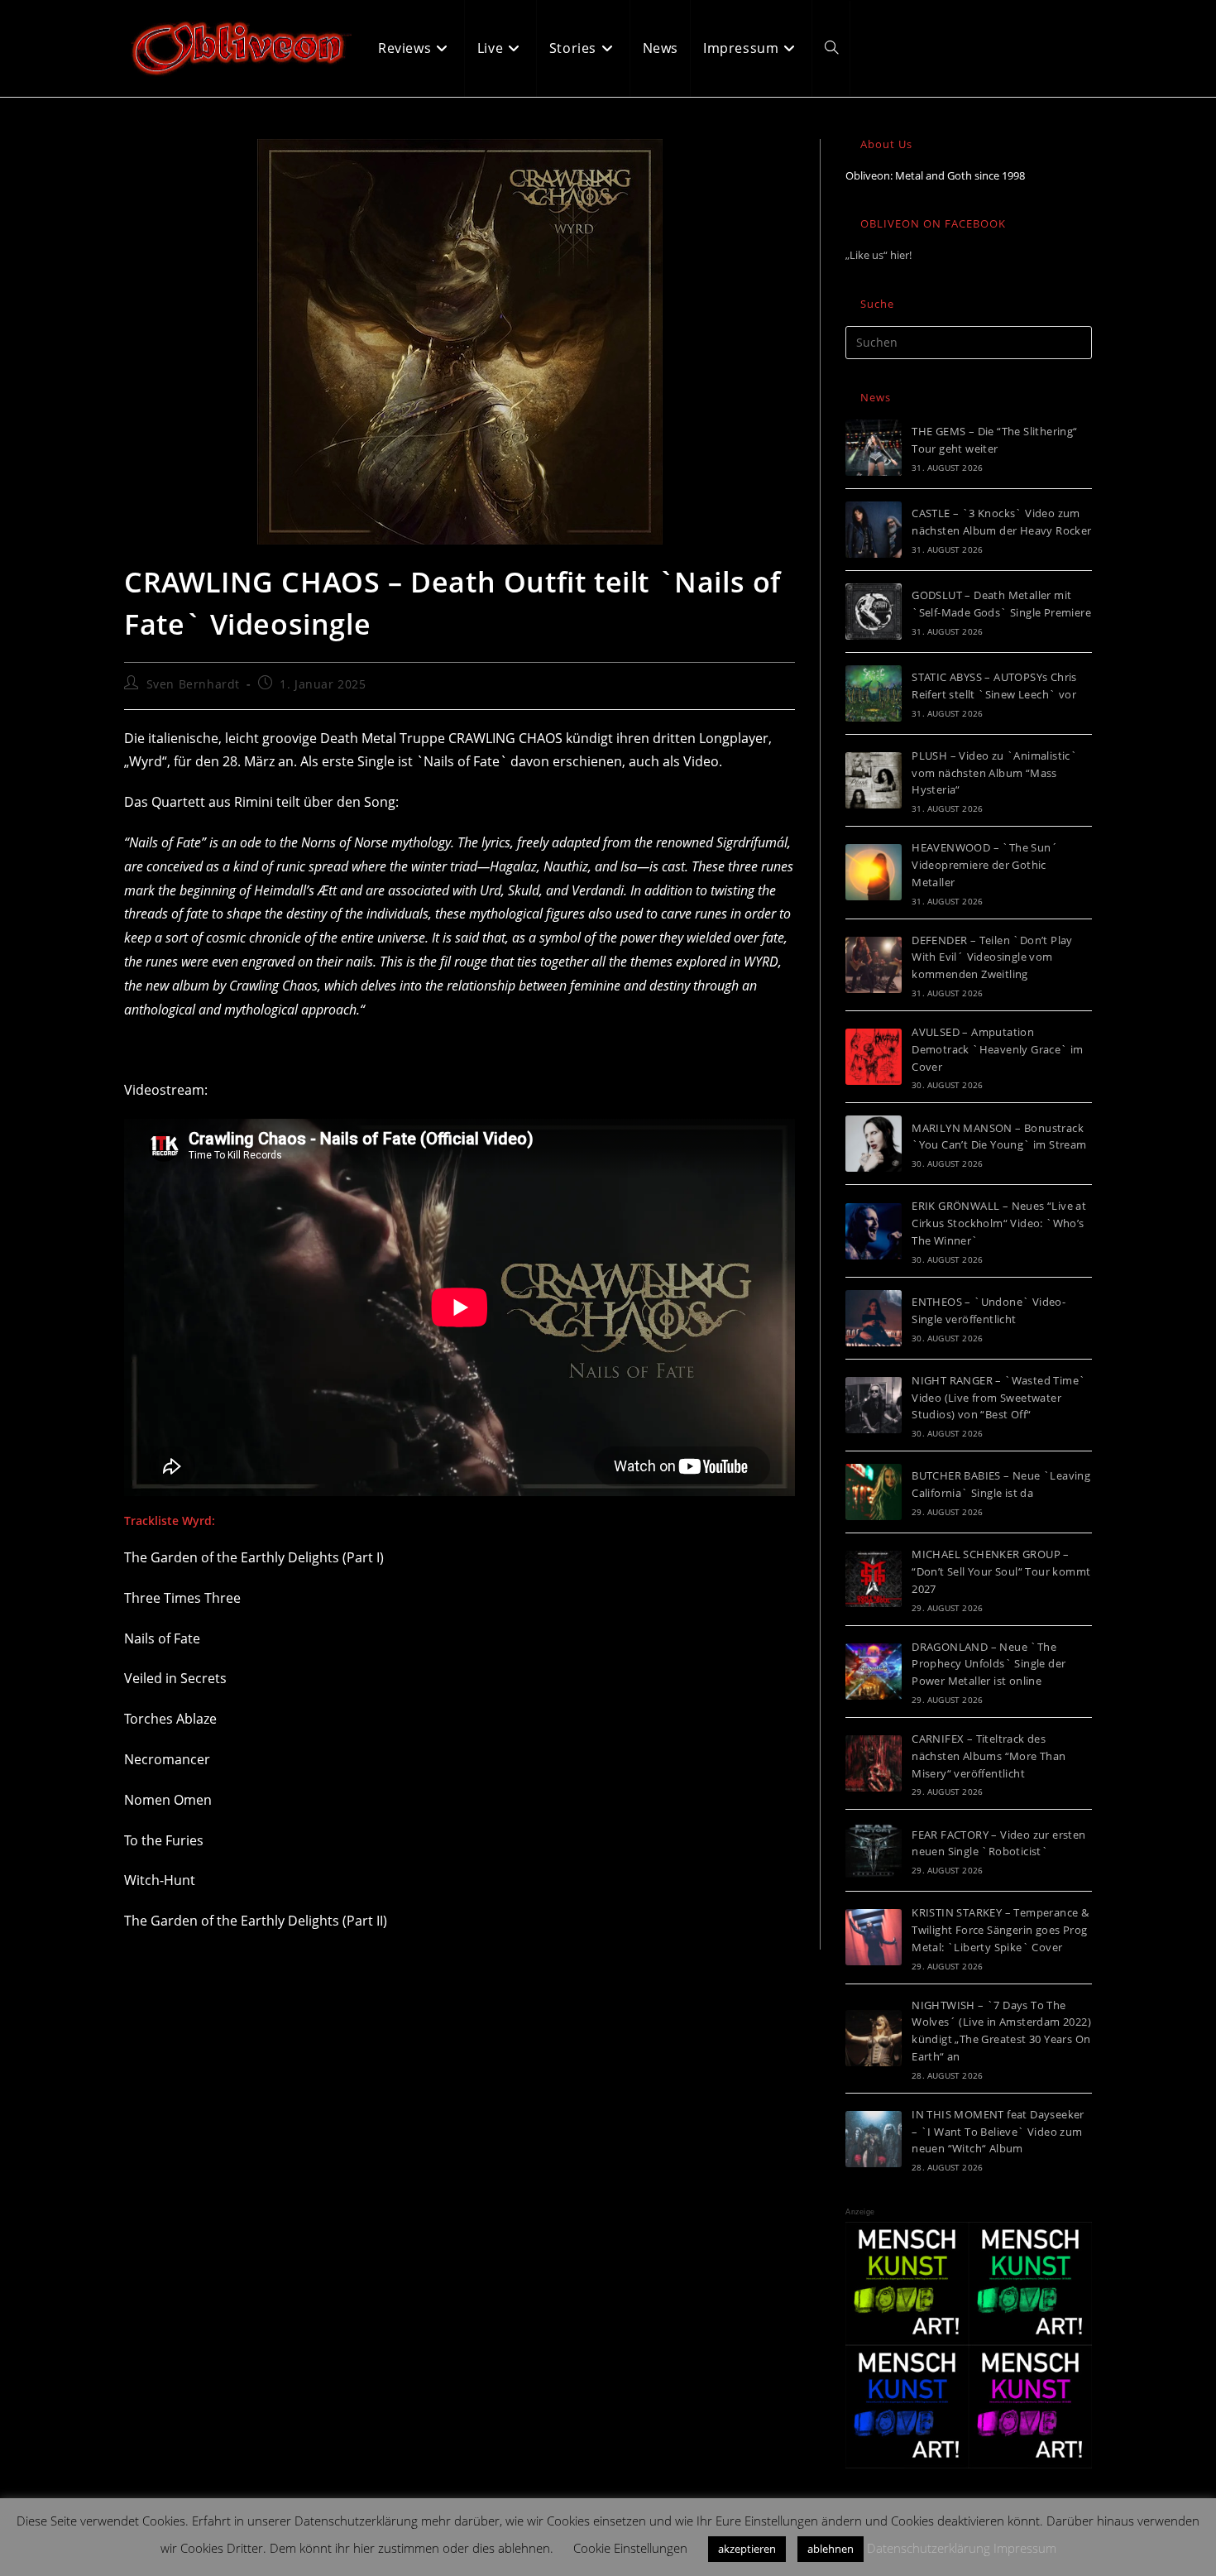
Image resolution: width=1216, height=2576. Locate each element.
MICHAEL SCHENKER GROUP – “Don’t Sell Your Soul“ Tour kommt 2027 (1001, 1571)
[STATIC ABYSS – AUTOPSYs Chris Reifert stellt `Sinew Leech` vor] (874, 693)
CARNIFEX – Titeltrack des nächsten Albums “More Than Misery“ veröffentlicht (989, 1756)
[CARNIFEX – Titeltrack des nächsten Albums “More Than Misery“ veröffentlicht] (874, 1763)
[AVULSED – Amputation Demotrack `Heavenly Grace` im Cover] (874, 1057)
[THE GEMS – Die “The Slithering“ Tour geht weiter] (874, 448)
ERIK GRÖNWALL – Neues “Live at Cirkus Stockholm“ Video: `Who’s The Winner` (999, 1223)
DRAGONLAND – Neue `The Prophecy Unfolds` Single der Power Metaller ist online (989, 1664)
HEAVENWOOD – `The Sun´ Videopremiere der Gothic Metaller (985, 865)
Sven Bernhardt (193, 684)
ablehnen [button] (831, 2549)
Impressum (1025, 2548)
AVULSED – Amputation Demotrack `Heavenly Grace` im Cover (998, 1049)
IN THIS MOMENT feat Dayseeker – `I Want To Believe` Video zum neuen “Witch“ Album (998, 2132)
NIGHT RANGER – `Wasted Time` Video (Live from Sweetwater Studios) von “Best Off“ (998, 1398)
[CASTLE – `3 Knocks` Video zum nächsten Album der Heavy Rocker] (874, 530)
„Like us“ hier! (878, 255)
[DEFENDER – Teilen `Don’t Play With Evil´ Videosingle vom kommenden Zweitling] (874, 965)
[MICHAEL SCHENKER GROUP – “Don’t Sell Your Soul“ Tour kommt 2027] (874, 1579)
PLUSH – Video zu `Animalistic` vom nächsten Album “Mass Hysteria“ (994, 773)
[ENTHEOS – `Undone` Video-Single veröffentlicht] (874, 1318)
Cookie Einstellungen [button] (630, 2548)
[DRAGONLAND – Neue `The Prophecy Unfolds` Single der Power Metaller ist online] (874, 1672)
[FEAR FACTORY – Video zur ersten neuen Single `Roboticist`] (874, 1850)
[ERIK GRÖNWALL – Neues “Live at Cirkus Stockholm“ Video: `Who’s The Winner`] (874, 1231)
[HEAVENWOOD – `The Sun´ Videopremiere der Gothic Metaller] (874, 872)
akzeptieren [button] (747, 2549)
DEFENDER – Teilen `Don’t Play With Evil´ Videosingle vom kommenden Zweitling (992, 957)
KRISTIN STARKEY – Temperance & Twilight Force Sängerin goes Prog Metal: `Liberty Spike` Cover (1000, 1930)
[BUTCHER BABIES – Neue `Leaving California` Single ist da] (874, 1492)
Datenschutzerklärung (929, 2548)
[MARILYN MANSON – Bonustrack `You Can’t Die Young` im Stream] (874, 1144)
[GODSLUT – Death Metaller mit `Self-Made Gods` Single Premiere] (874, 612)
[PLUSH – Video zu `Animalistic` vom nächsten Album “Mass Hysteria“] (874, 780)
